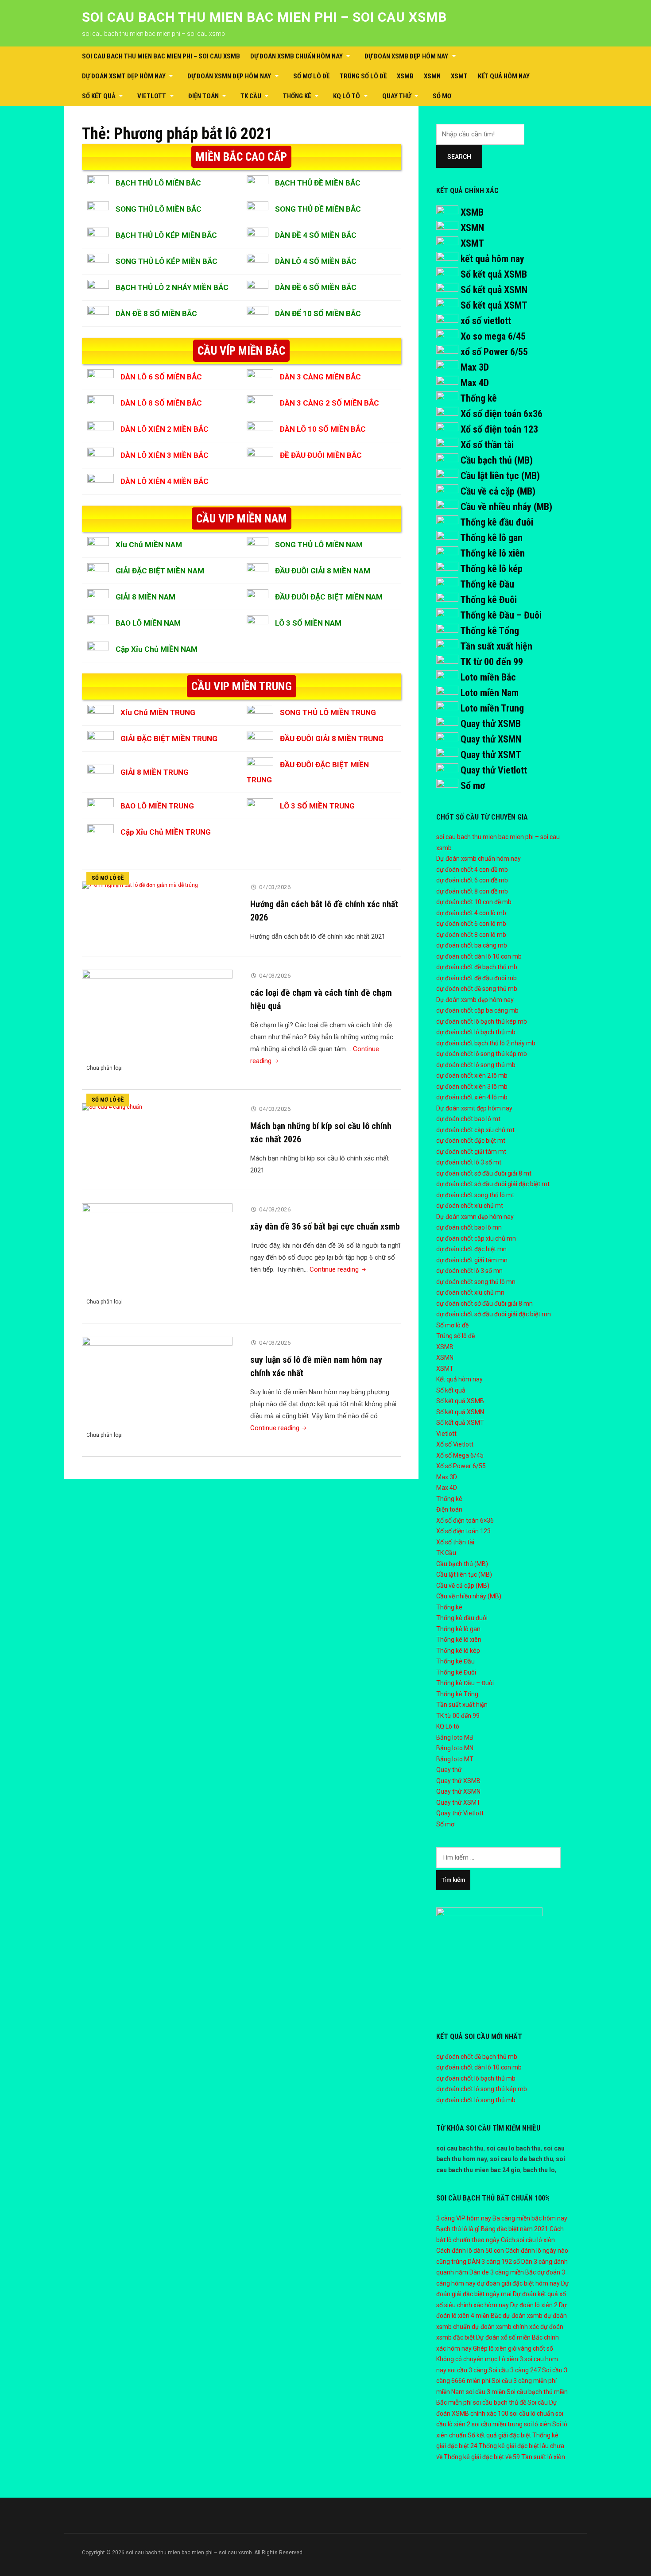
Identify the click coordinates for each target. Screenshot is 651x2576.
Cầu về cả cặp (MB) (498, 491)
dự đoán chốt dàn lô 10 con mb (479, 956)
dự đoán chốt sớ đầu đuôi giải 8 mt (484, 1173)
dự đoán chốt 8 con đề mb (472, 891)
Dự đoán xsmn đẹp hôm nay (229, 76)
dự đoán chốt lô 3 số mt (469, 1162)
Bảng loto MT (455, 1759)
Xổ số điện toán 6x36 (502, 414)
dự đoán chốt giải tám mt (471, 1152)
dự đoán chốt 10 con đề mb (474, 902)
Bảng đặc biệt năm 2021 (515, 2229)
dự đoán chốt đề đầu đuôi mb (477, 978)
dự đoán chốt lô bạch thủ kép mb (482, 1021)
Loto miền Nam (490, 693)
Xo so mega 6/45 (493, 336)
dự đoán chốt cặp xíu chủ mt (475, 1130)
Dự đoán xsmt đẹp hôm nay (124, 76)
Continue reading (339, 1269)
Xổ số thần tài (487, 445)
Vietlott (152, 96)
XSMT (459, 76)
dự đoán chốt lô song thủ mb (476, 1065)
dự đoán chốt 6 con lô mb (471, 924)
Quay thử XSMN (491, 739)
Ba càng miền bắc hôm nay (530, 2218)
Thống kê (297, 96)
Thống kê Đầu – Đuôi (501, 615)
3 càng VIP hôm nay (464, 2218)
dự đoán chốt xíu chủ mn (470, 1292)
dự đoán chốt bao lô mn (469, 1227)
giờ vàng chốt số (531, 2348)
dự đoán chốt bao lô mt (468, 1119)
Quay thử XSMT (491, 755)
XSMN (432, 76)
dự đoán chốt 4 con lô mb (471, 913)
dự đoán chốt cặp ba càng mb (477, 1010)
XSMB (405, 76)
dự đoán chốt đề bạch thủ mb (477, 967)
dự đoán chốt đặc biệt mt (471, 1141)
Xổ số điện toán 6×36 (465, 1520)
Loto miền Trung (492, 708)
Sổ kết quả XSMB (494, 274)
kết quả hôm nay (492, 259)
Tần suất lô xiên (543, 2457)
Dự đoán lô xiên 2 (534, 2305)
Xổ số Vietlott (455, 1444)
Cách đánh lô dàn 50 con (470, 2251)
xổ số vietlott (486, 321)
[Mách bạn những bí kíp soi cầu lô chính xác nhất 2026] (112, 1106)
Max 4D (475, 383)
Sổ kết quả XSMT (494, 305)
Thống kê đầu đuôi (497, 522)
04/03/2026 (275, 887)
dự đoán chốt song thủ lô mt (475, 1195)
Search (459, 157)
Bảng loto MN (455, 1748)
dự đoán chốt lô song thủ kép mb (482, 1054)
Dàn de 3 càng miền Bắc (503, 2272)
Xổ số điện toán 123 (499, 429)
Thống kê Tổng (490, 631)
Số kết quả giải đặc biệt (499, 2435)
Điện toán (203, 96)
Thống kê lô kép (491, 569)
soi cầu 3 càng (467, 2370)
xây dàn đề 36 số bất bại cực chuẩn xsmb (325, 1226)
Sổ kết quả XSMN (494, 290)
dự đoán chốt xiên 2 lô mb (472, 1075)
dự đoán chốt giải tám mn (472, 1260)
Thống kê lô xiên (492, 553)
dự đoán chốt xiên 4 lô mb (472, 1097)
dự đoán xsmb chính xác (505, 2327)
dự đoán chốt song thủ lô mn (476, 1282)
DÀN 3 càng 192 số (494, 2262)
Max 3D (475, 367)
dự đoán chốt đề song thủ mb (477, 989)
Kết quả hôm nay (504, 76)
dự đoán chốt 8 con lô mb (471, 935)
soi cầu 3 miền (486, 2392)
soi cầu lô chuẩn (532, 2414)
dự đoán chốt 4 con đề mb (472, 870)
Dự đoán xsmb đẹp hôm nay (406, 56)
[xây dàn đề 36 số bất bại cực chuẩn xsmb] (157, 1257)
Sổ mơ (442, 96)
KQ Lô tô (347, 96)
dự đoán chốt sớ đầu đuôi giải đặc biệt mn (494, 1314)
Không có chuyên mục (467, 2359)
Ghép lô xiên (490, 2348)
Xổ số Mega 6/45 (460, 1455)
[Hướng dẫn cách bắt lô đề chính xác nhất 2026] (140, 885)
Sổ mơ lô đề (311, 76)
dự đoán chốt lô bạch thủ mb (476, 1032)
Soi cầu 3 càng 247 (515, 2370)
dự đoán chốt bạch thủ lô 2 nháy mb (486, 1043)
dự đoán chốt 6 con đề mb (472, 880)
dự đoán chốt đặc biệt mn (471, 1249)
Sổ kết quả (99, 96)
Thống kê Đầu (487, 584)
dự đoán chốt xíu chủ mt (470, 1206)
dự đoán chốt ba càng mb (472, 945)
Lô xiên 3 (511, 2359)
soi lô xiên (537, 2424)
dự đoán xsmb (523, 2316)
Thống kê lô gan (491, 538)
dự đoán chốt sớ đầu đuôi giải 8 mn (484, 1303)
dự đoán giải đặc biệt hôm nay (518, 2283)
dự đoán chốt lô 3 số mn (469, 1271)
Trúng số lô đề (363, 76)
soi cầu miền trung (497, 2424)
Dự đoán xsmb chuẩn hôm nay (296, 56)
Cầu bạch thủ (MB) (497, 460)
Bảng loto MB (455, 1737)
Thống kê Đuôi (488, 600)
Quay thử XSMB (491, 724)
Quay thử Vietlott (494, 770)
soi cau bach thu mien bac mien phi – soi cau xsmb (264, 17)
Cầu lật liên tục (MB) (500, 476)
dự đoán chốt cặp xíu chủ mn (476, 1238)
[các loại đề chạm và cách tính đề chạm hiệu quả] (157, 1023)
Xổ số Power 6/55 (461, 1466)
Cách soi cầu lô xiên (528, 2240)
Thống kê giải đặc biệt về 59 (482, 2457)
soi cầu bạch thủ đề (500, 2402)
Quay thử (397, 96)
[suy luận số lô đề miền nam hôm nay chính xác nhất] (157, 1390)
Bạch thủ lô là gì (458, 2229)
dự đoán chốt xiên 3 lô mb (472, 1087)
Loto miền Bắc (488, 677)
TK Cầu (251, 96)
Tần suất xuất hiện (496, 646)
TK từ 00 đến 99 (492, 662)
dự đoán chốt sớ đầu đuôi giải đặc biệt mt (493, 1184)
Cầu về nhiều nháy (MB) (506, 507)
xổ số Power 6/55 (494, 352)
